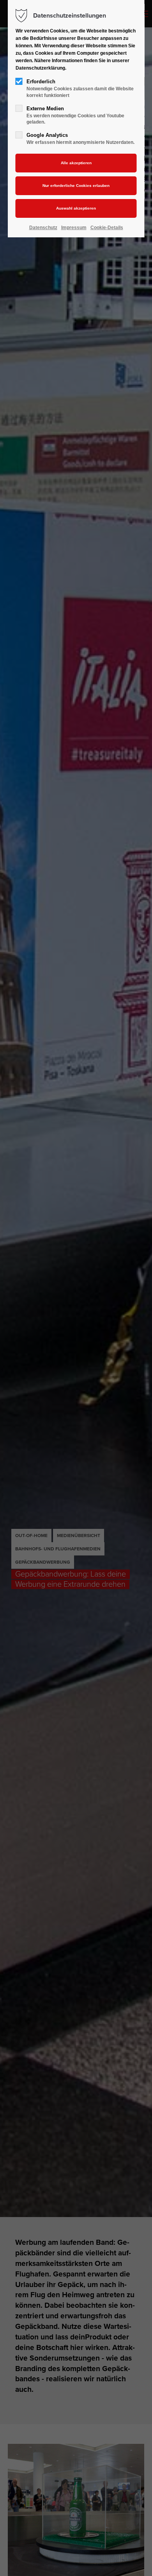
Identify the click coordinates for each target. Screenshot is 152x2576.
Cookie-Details (107, 228)
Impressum (74, 228)
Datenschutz (43, 228)
